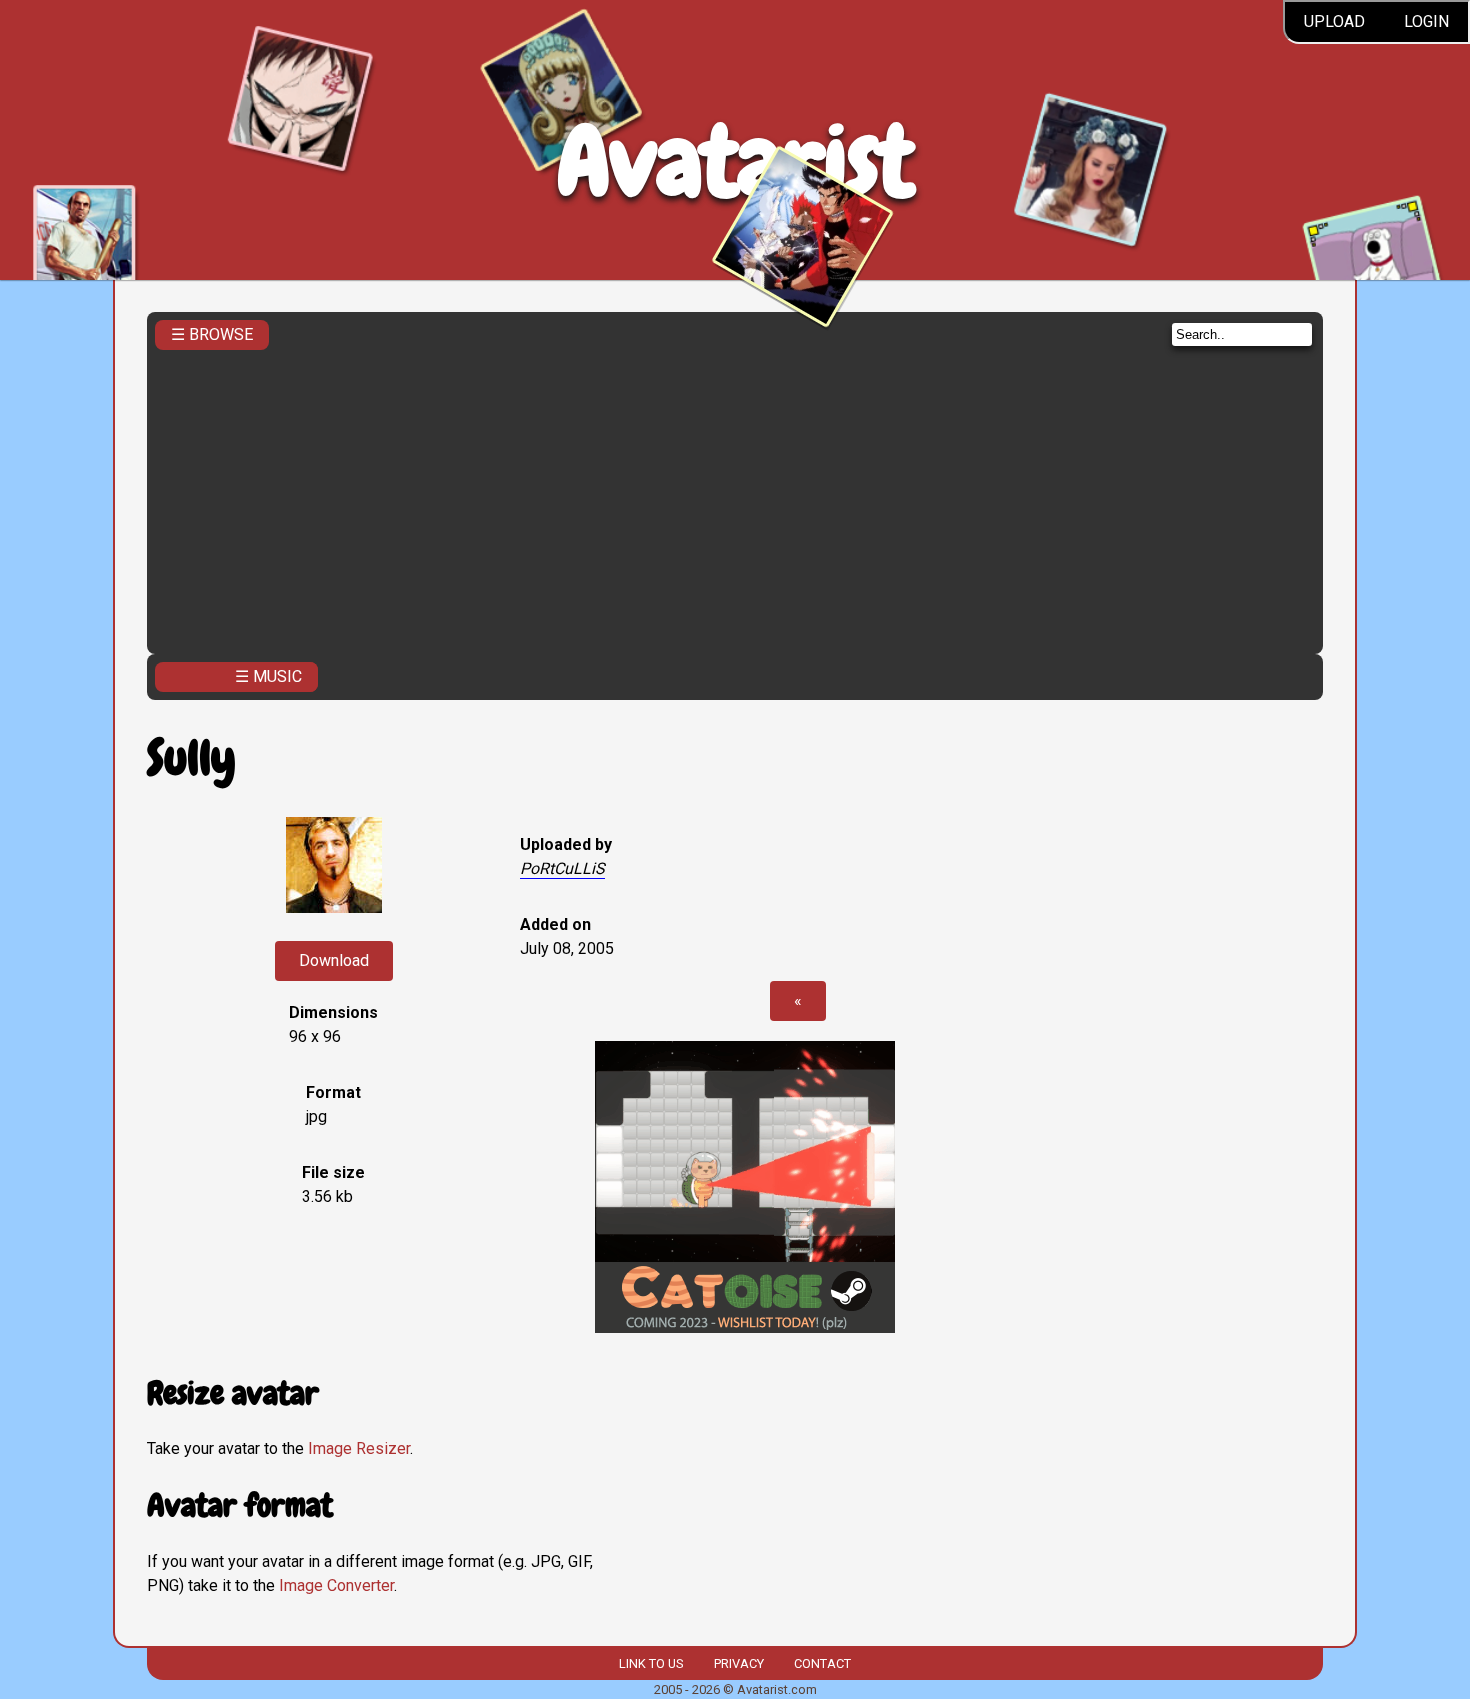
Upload (1334, 21)
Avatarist (735, 161)
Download (334, 960)
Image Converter (336, 1585)
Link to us (651, 1663)
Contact (822, 1663)
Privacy (739, 1663)
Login (1426, 21)
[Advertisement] (735, 496)
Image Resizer (359, 1448)
